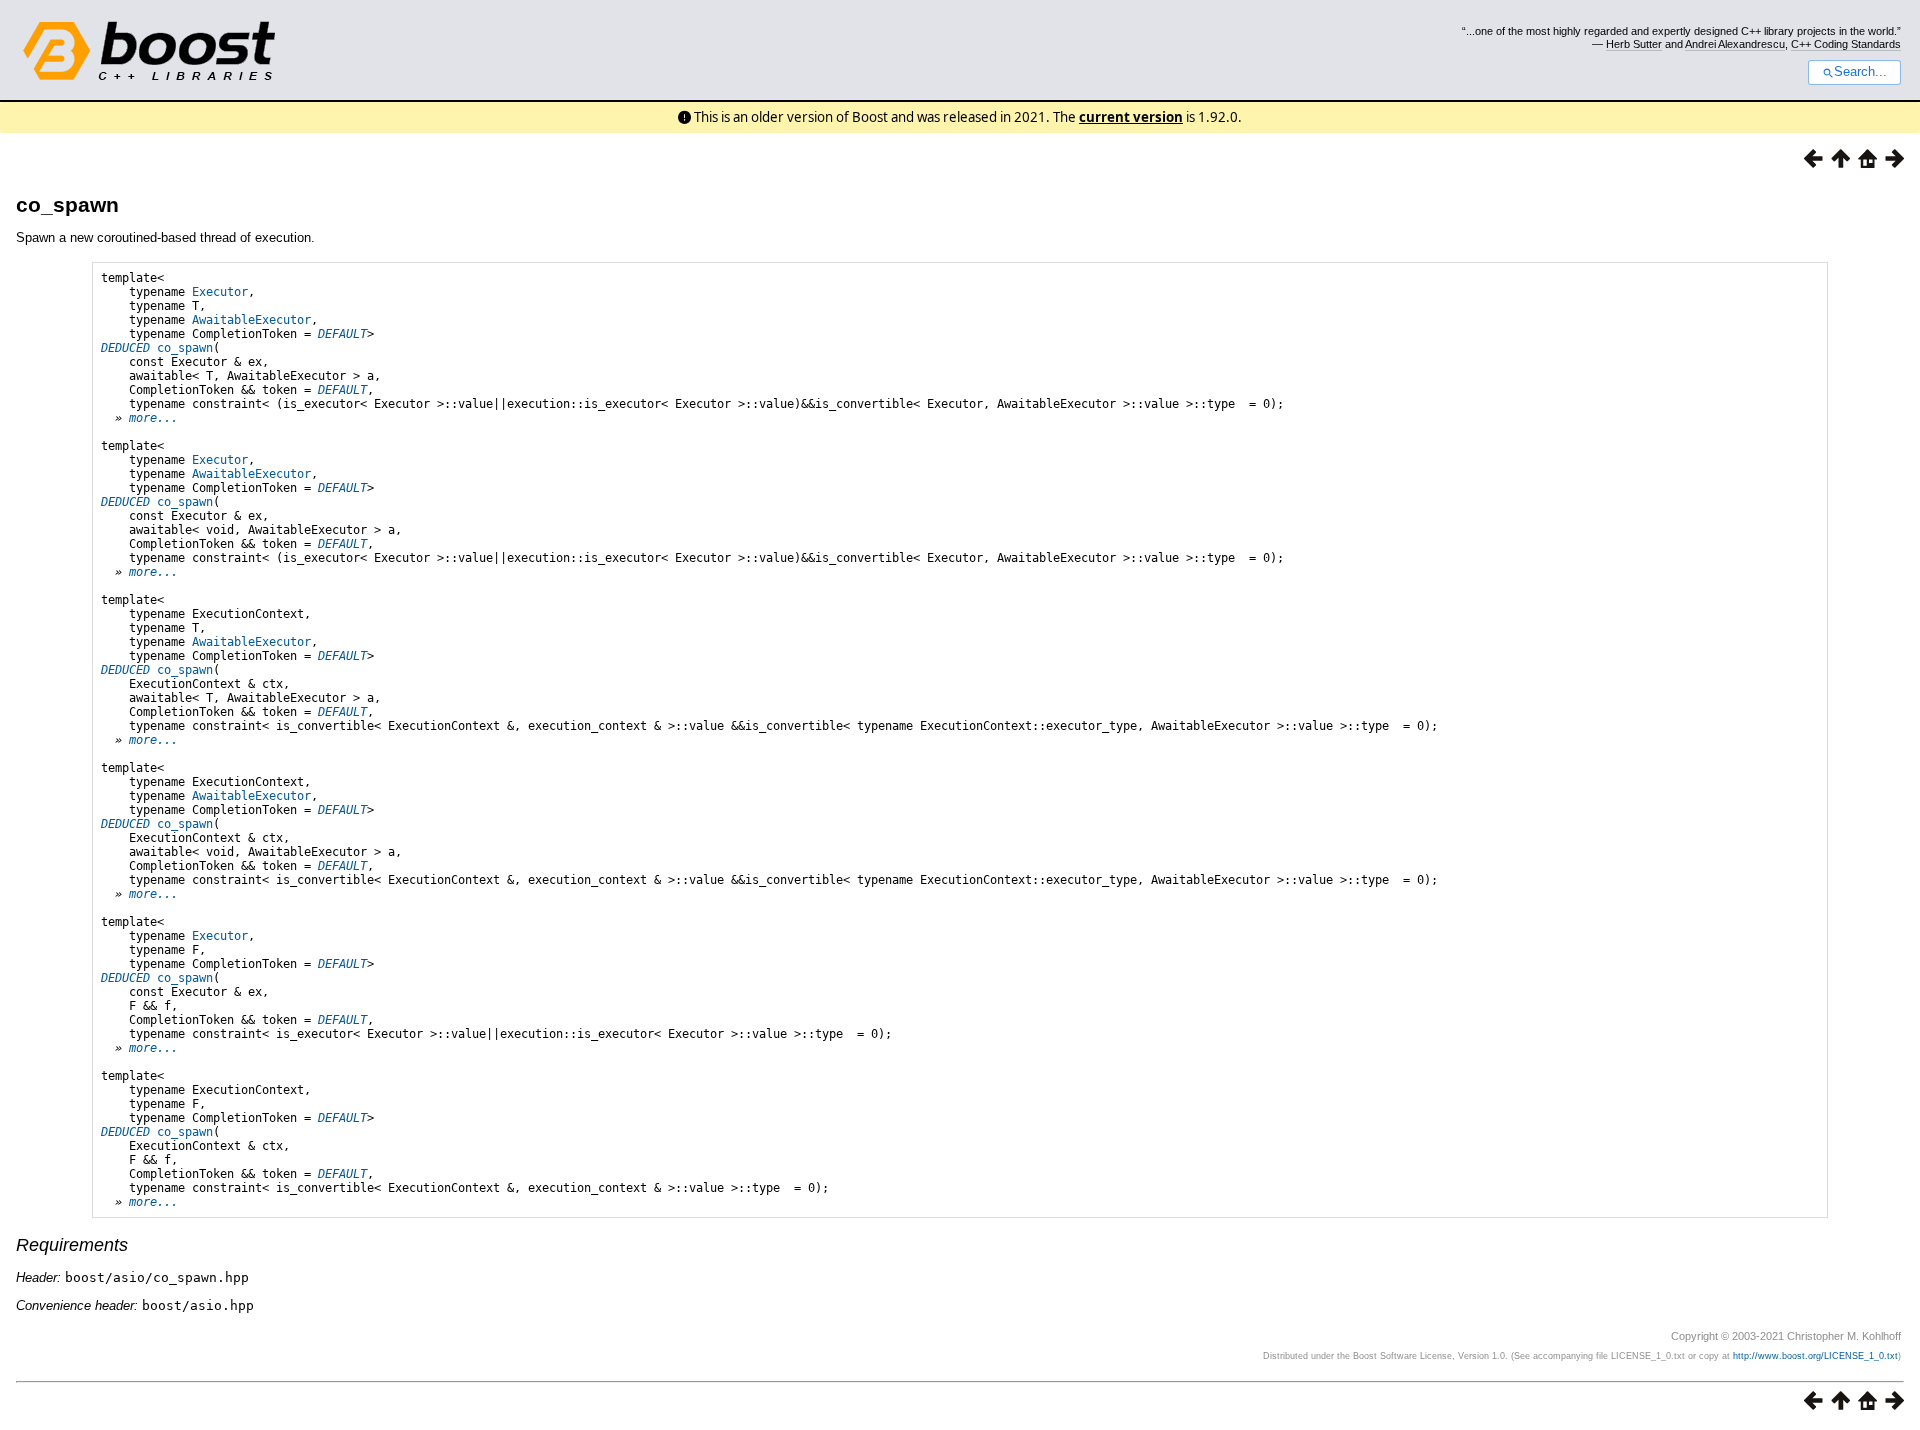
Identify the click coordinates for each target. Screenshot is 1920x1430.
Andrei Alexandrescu (1735, 44)
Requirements (72, 1245)
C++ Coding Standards (1846, 44)
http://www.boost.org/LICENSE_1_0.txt (1815, 1356)
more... (153, 418)
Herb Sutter (1634, 44)
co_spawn (67, 204)
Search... (1860, 72)
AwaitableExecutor (251, 320)
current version (1131, 117)
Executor (220, 292)
